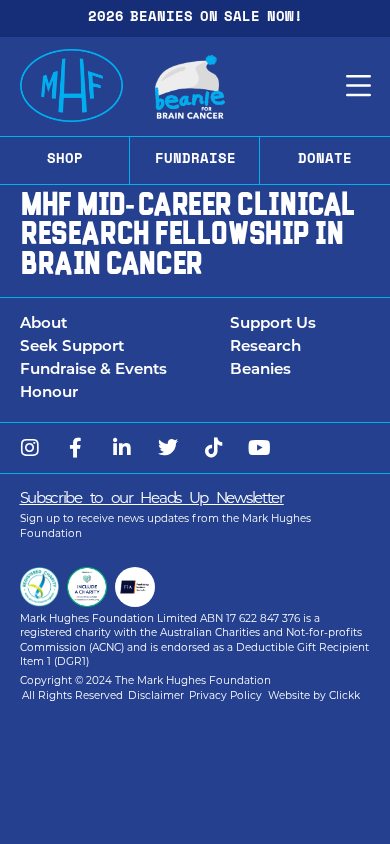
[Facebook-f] (76, 448)
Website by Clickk (314, 696)
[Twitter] (168, 448)
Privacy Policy (225, 696)
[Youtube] (260, 448)
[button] (125, 325)
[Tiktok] (214, 448)
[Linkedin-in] (122, 448)
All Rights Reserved (72, 696)
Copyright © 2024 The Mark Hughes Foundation (145, 681)
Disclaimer (156, 696)
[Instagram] (30, 448)
